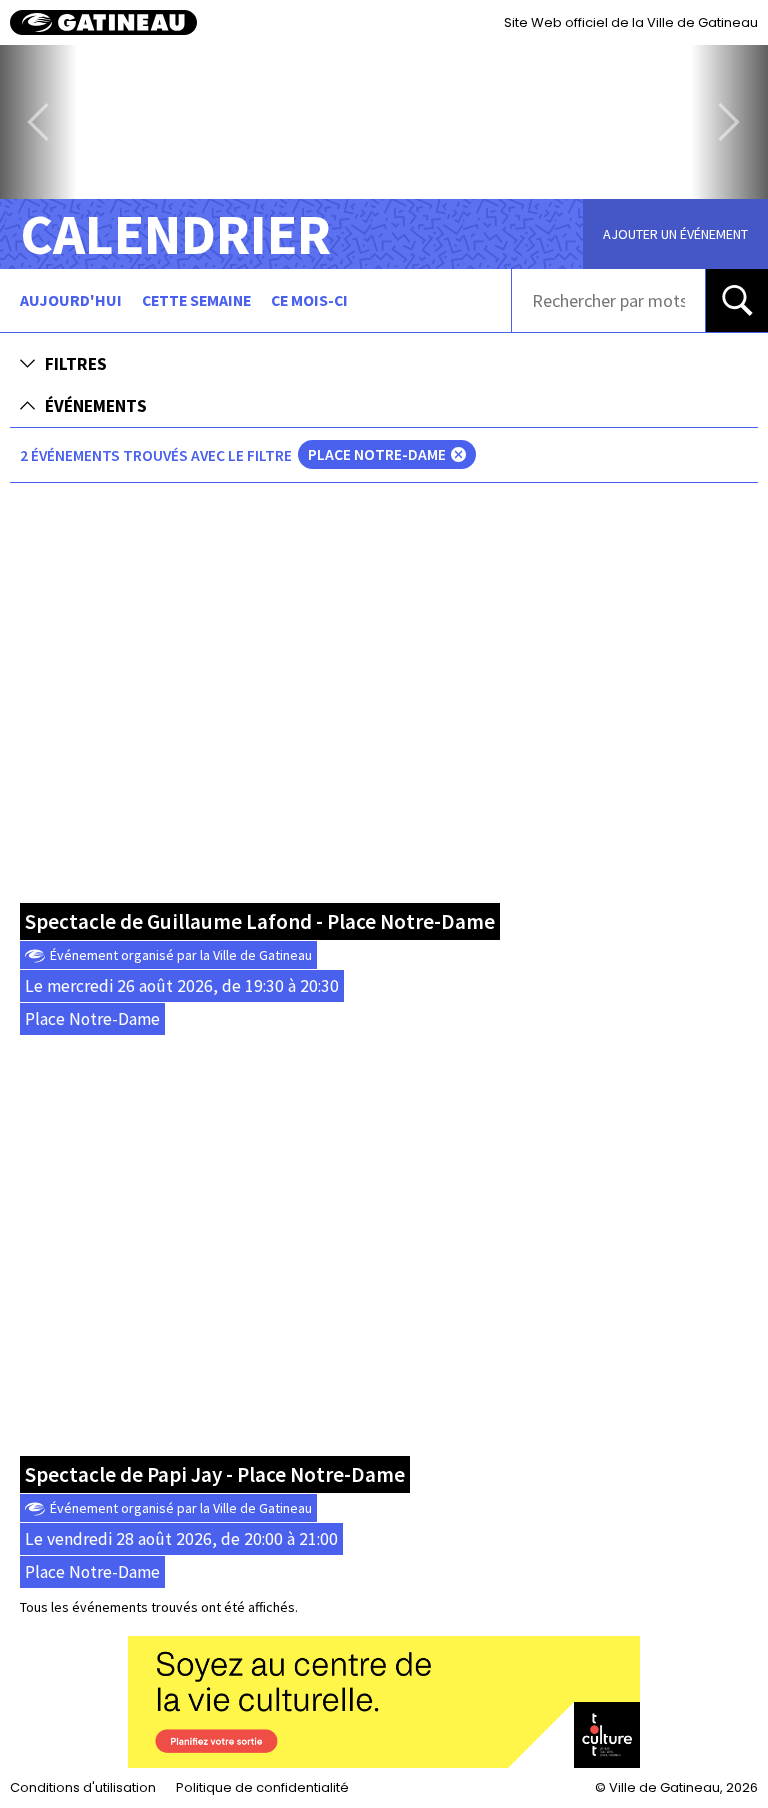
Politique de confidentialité (262, 1787)
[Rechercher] (737, 300)
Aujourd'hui (71, 300)
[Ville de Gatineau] (103, 22)
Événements (96, 406)
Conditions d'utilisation (83, 1787)
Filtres (76, 364)
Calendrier (175, 234)
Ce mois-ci (309, 300)
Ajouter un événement (675, 234)
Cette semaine (196, 300)
